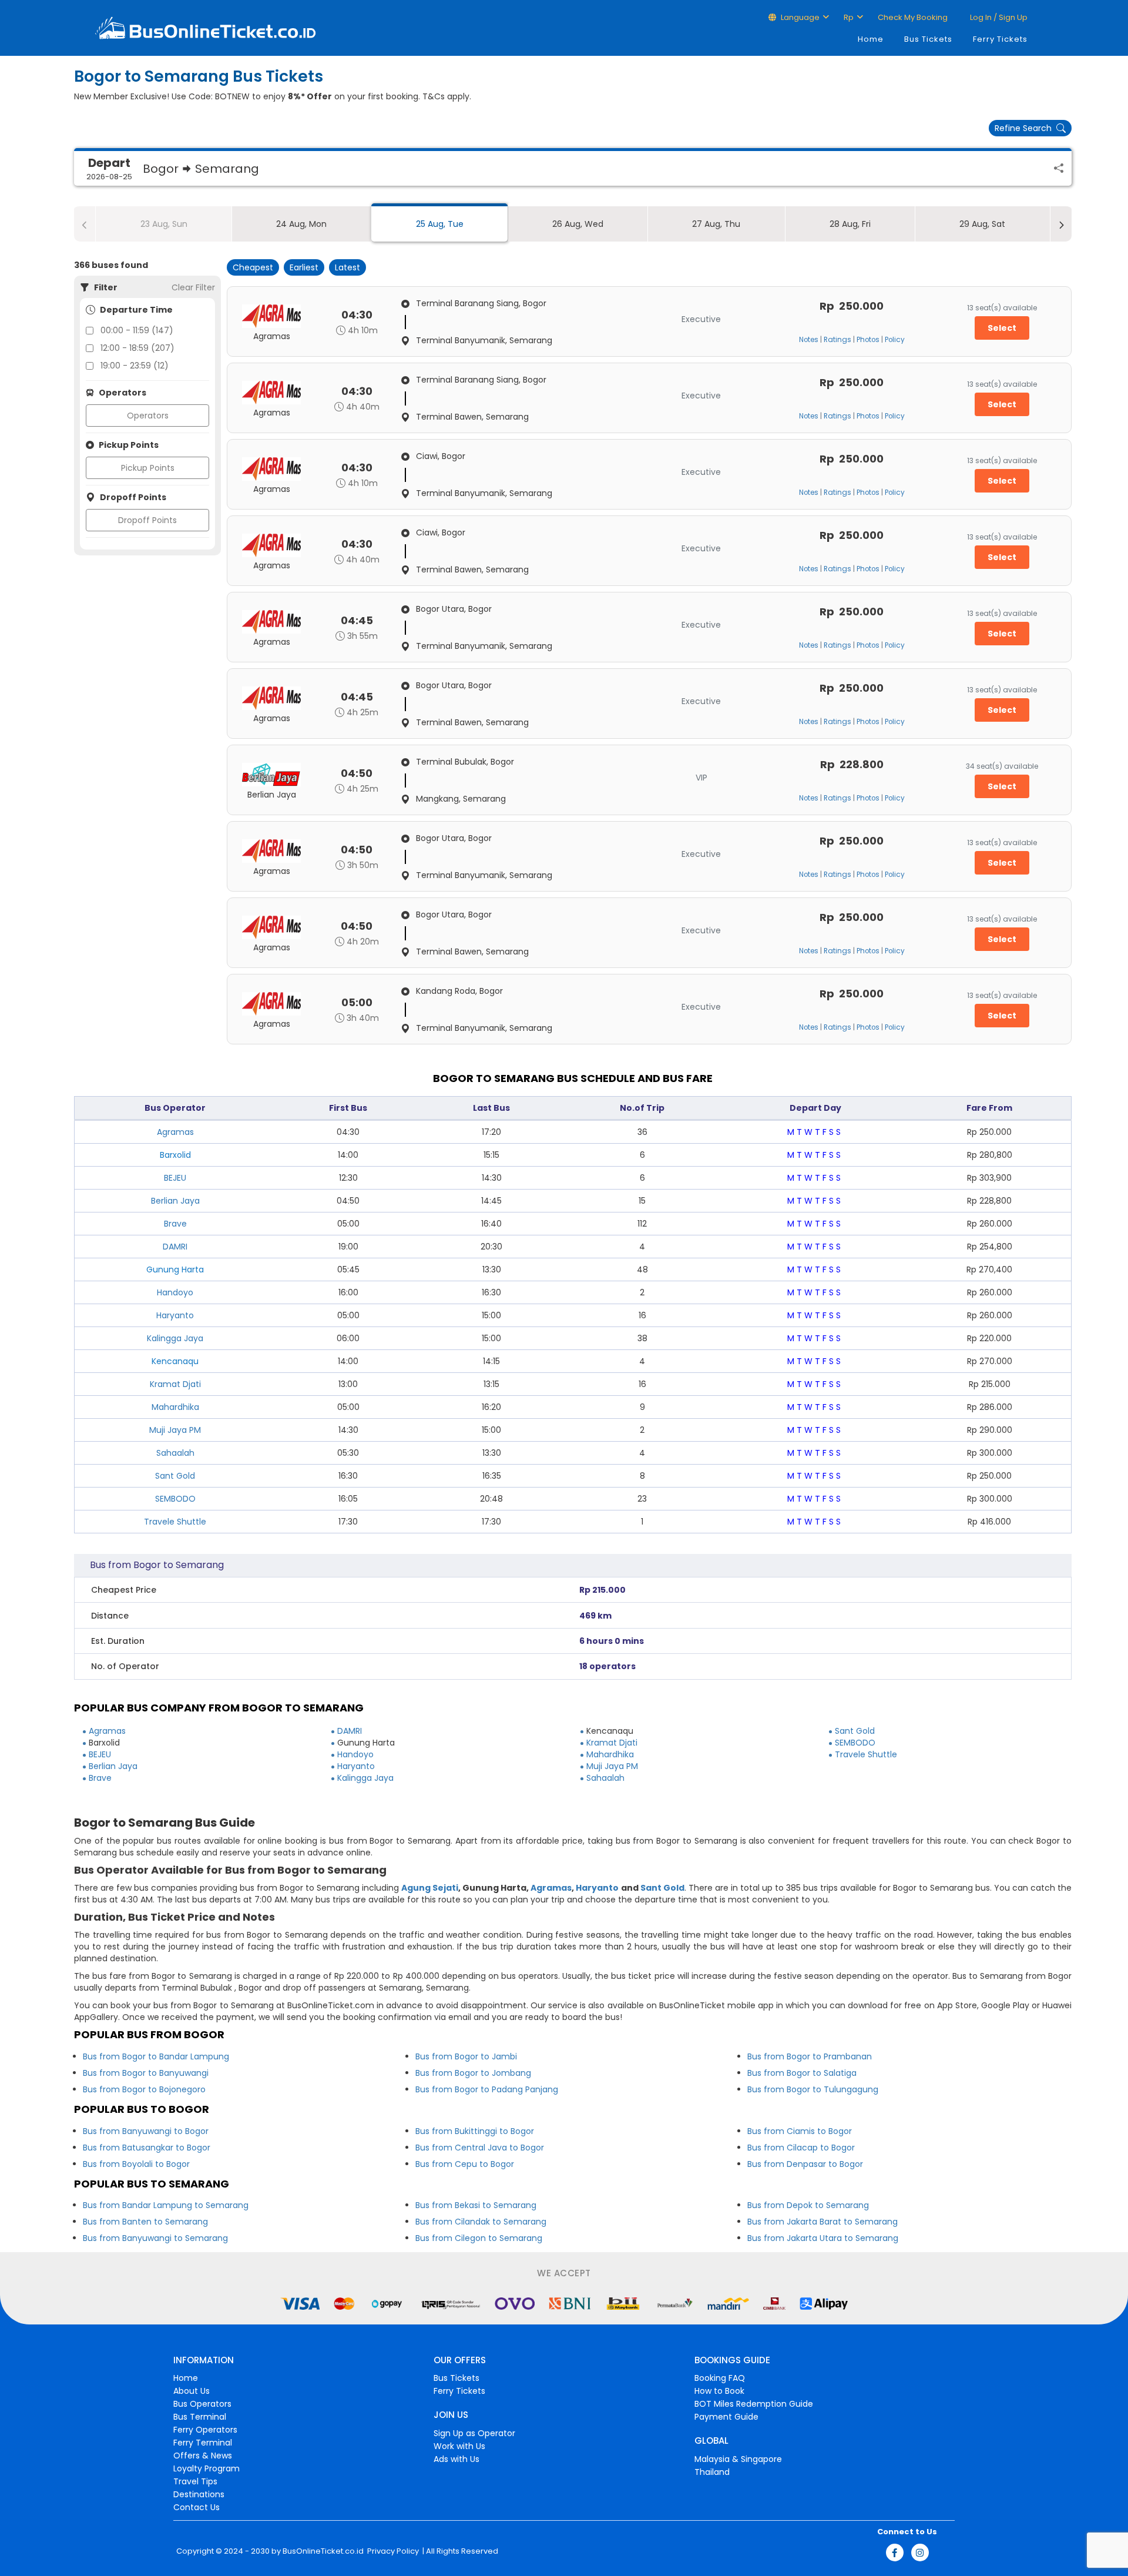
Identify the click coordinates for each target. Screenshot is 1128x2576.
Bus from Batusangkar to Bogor (147, 2148)
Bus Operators (202, 2404)
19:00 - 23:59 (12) (135, 366)
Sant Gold (175, 1476)
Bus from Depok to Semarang (808, 2205)
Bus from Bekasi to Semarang (476, 2205)
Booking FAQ (720, 2378)
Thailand (712, 2472)
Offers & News (203, 2456)
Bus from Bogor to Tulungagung (813, 2089)
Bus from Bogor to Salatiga (802, 2073)
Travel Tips (195, 2481)
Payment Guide (726, 2417)
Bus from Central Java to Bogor (480, 2148)
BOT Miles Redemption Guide (754, 2404)
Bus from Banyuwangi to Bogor (146, 2131)
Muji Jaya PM (175, 1430)
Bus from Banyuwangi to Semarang (155, 2238)
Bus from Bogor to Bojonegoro (144, 2089)
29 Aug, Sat (982, 224)
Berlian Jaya (175, 1201)
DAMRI (175, 1247)
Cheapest (253, 267)
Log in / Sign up (998, 17)
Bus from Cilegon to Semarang (479, 2238)
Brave (175, 1224)
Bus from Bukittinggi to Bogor (475, 2131)
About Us (192, 2391)
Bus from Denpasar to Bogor (805, 2164)
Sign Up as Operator (474, 2433)
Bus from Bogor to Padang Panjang (487, 2089)
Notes (809, 340)
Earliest (304, 267)
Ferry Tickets (1000, 39)
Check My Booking (913, 17)
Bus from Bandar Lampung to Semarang (166, 2205)
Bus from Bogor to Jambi (466, 2056)
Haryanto (175, 1315)
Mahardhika (175, 1407)
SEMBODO (175, 1499)
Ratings (837, 340)
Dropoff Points (147, 520)
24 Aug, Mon (301, 224)
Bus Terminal (200, 2417)
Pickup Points (148, 468)
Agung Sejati (430, 1888)
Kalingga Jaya (175, 1338)
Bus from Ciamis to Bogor (800, 2131)
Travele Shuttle (175, 1522)
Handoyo (175, 1292)
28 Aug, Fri (850, 224)
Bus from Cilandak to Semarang (481, 2222)
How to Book (719, 2391)
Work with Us (459, 2446)
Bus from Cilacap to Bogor (801, 2148)
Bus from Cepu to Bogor (465, 2164)
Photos (868, 340)
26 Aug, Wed (578, 224)
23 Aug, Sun (164, 224)
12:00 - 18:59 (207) (137, 348)
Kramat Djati (175, 1384)
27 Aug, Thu (716, 224)
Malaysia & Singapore (738, 2459)
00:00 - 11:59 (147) (137, 330)
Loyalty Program (207, 2468)
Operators (148, 416)
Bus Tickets (928, 39)
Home (871, 39)
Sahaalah (175, 1453)
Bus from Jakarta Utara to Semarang (823, 2238)
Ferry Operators (205, 2430)
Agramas (175, 1132)
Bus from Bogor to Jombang (473, 2073)
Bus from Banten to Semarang (145, 2222)
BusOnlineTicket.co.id (323, 2551)
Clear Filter (193, 287)
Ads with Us (456, 2459)
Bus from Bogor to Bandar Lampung (156, 2056)
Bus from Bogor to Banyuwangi (146, 2073)
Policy (895, 340)
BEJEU (175, 1178)
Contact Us (197, 2507)
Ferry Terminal (203, 2443)
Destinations (199, 2494)
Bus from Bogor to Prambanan (810, 2056)
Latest (348, 267)
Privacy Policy (392, 2551)
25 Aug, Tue (440, 224)
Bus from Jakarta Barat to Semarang (822, 2222)
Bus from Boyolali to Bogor (136, 2164)
